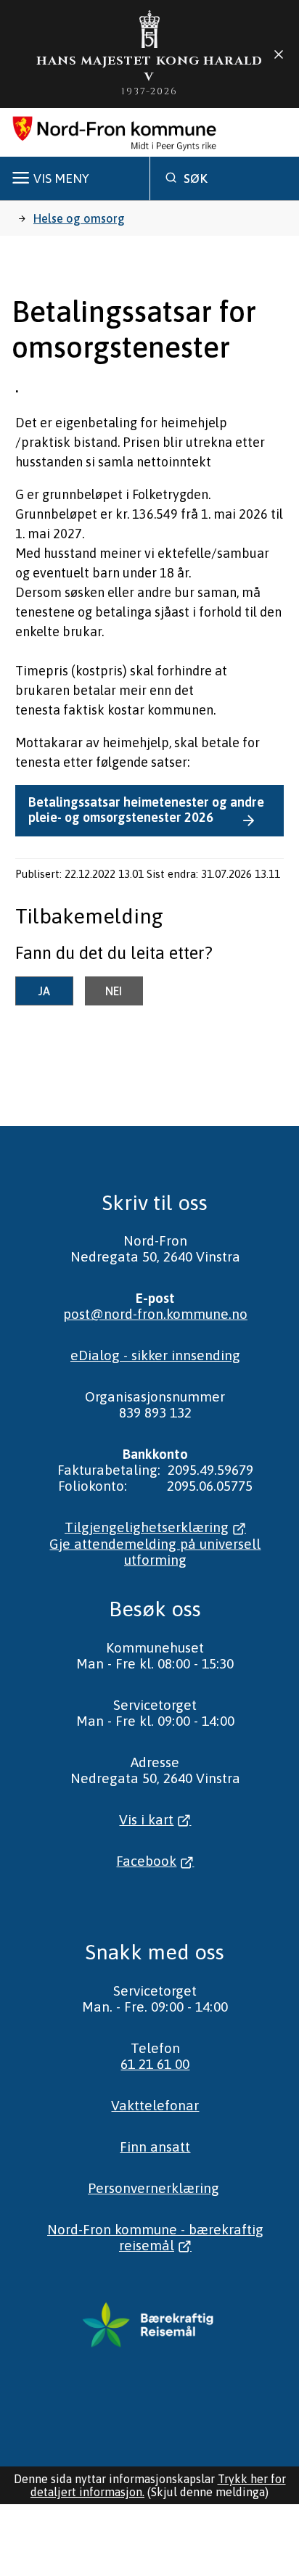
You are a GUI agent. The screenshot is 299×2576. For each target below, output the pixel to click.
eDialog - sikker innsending (155, 1355)
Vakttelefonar (155, 2105)
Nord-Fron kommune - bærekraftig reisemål (155, 2237)
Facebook (146, 1861)
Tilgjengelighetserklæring (147, 1527)
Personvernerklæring (153, 2188)
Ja (44, 991)
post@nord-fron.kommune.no (155, 1314)
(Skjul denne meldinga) (208, 2492)
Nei (114, 991)
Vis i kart (146, 1819)
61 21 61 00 (155, 2064)
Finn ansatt (155, 2147)
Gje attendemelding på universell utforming (155, 1552)
